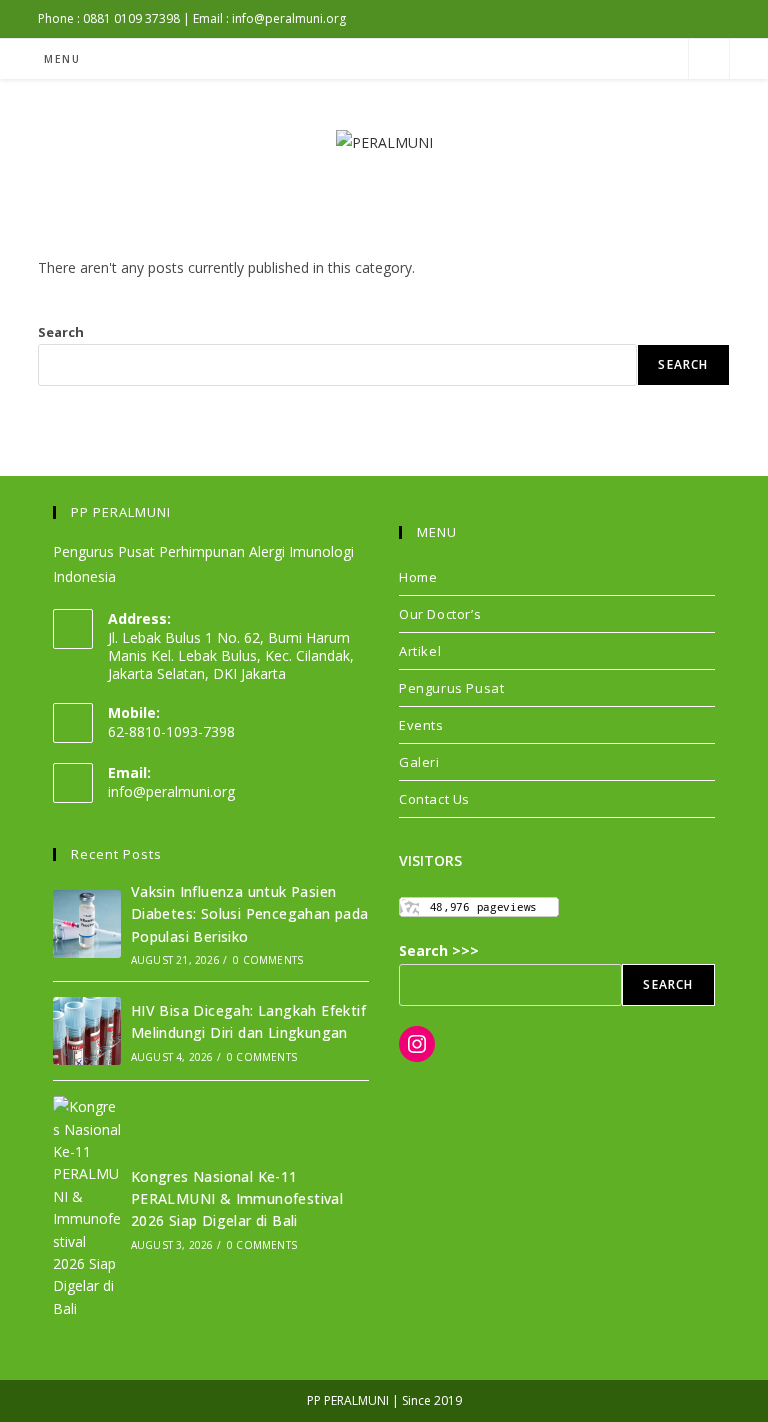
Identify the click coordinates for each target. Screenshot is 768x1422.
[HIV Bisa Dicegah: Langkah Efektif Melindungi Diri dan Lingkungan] (87, 1031)
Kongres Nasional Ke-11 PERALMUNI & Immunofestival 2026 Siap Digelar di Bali (237, 1199)
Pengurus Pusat (451, 688)
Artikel (420, 651)
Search (61, 332)
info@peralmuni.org (171, 791)
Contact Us (434, 799)
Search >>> (439, 950)
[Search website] (709, 60)
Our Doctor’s (440, 614)
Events (421, 725)
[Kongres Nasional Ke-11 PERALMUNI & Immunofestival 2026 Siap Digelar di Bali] (87, 1208)
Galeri (419, 762)
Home (418, 577)
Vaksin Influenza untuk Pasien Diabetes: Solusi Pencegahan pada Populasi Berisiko (250, 914)
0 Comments (268, 960)
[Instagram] (417, 1044)
